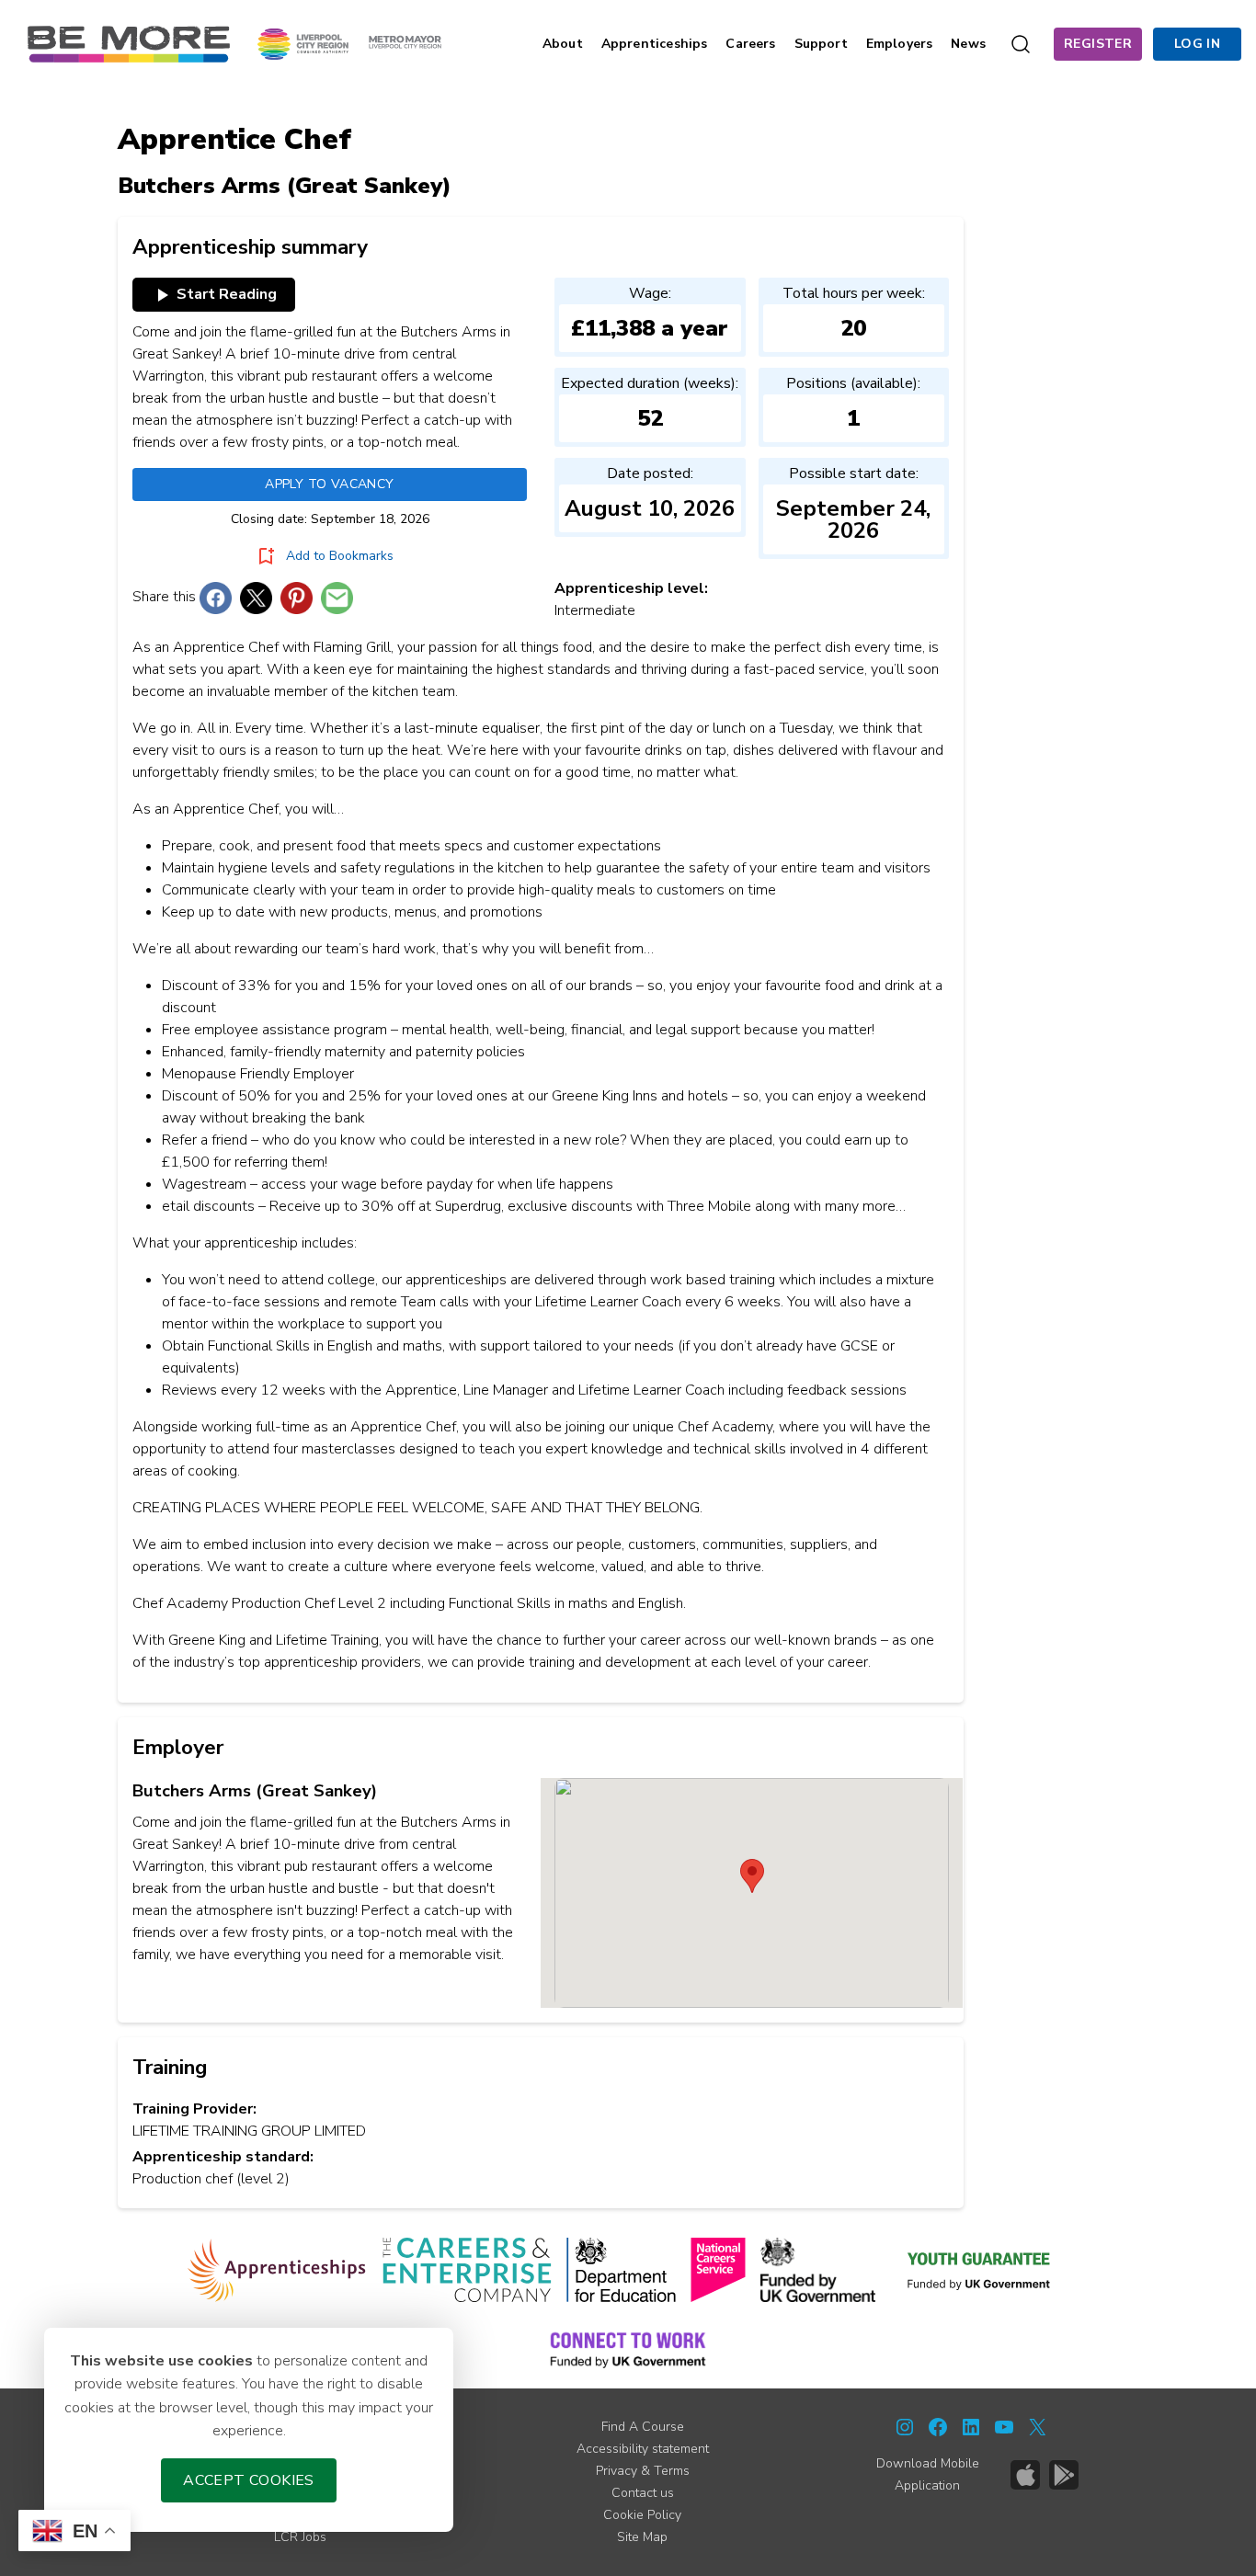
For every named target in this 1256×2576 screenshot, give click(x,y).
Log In (1197, 44)
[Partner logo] (349, 43)
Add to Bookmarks (340, 556)
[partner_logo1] (277, 2270)
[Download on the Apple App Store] (1025, 2475)
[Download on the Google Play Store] (1064, 2475)
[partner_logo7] (628, 2349)
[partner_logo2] (467, 2270)
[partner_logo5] (818, 2270)
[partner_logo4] (718, 2270)
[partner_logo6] (980, 2270)
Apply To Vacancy (329, 484)
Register (1098, 44)
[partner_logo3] (621, 2270)
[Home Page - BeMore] (129, 43)
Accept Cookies (249, 2480)
